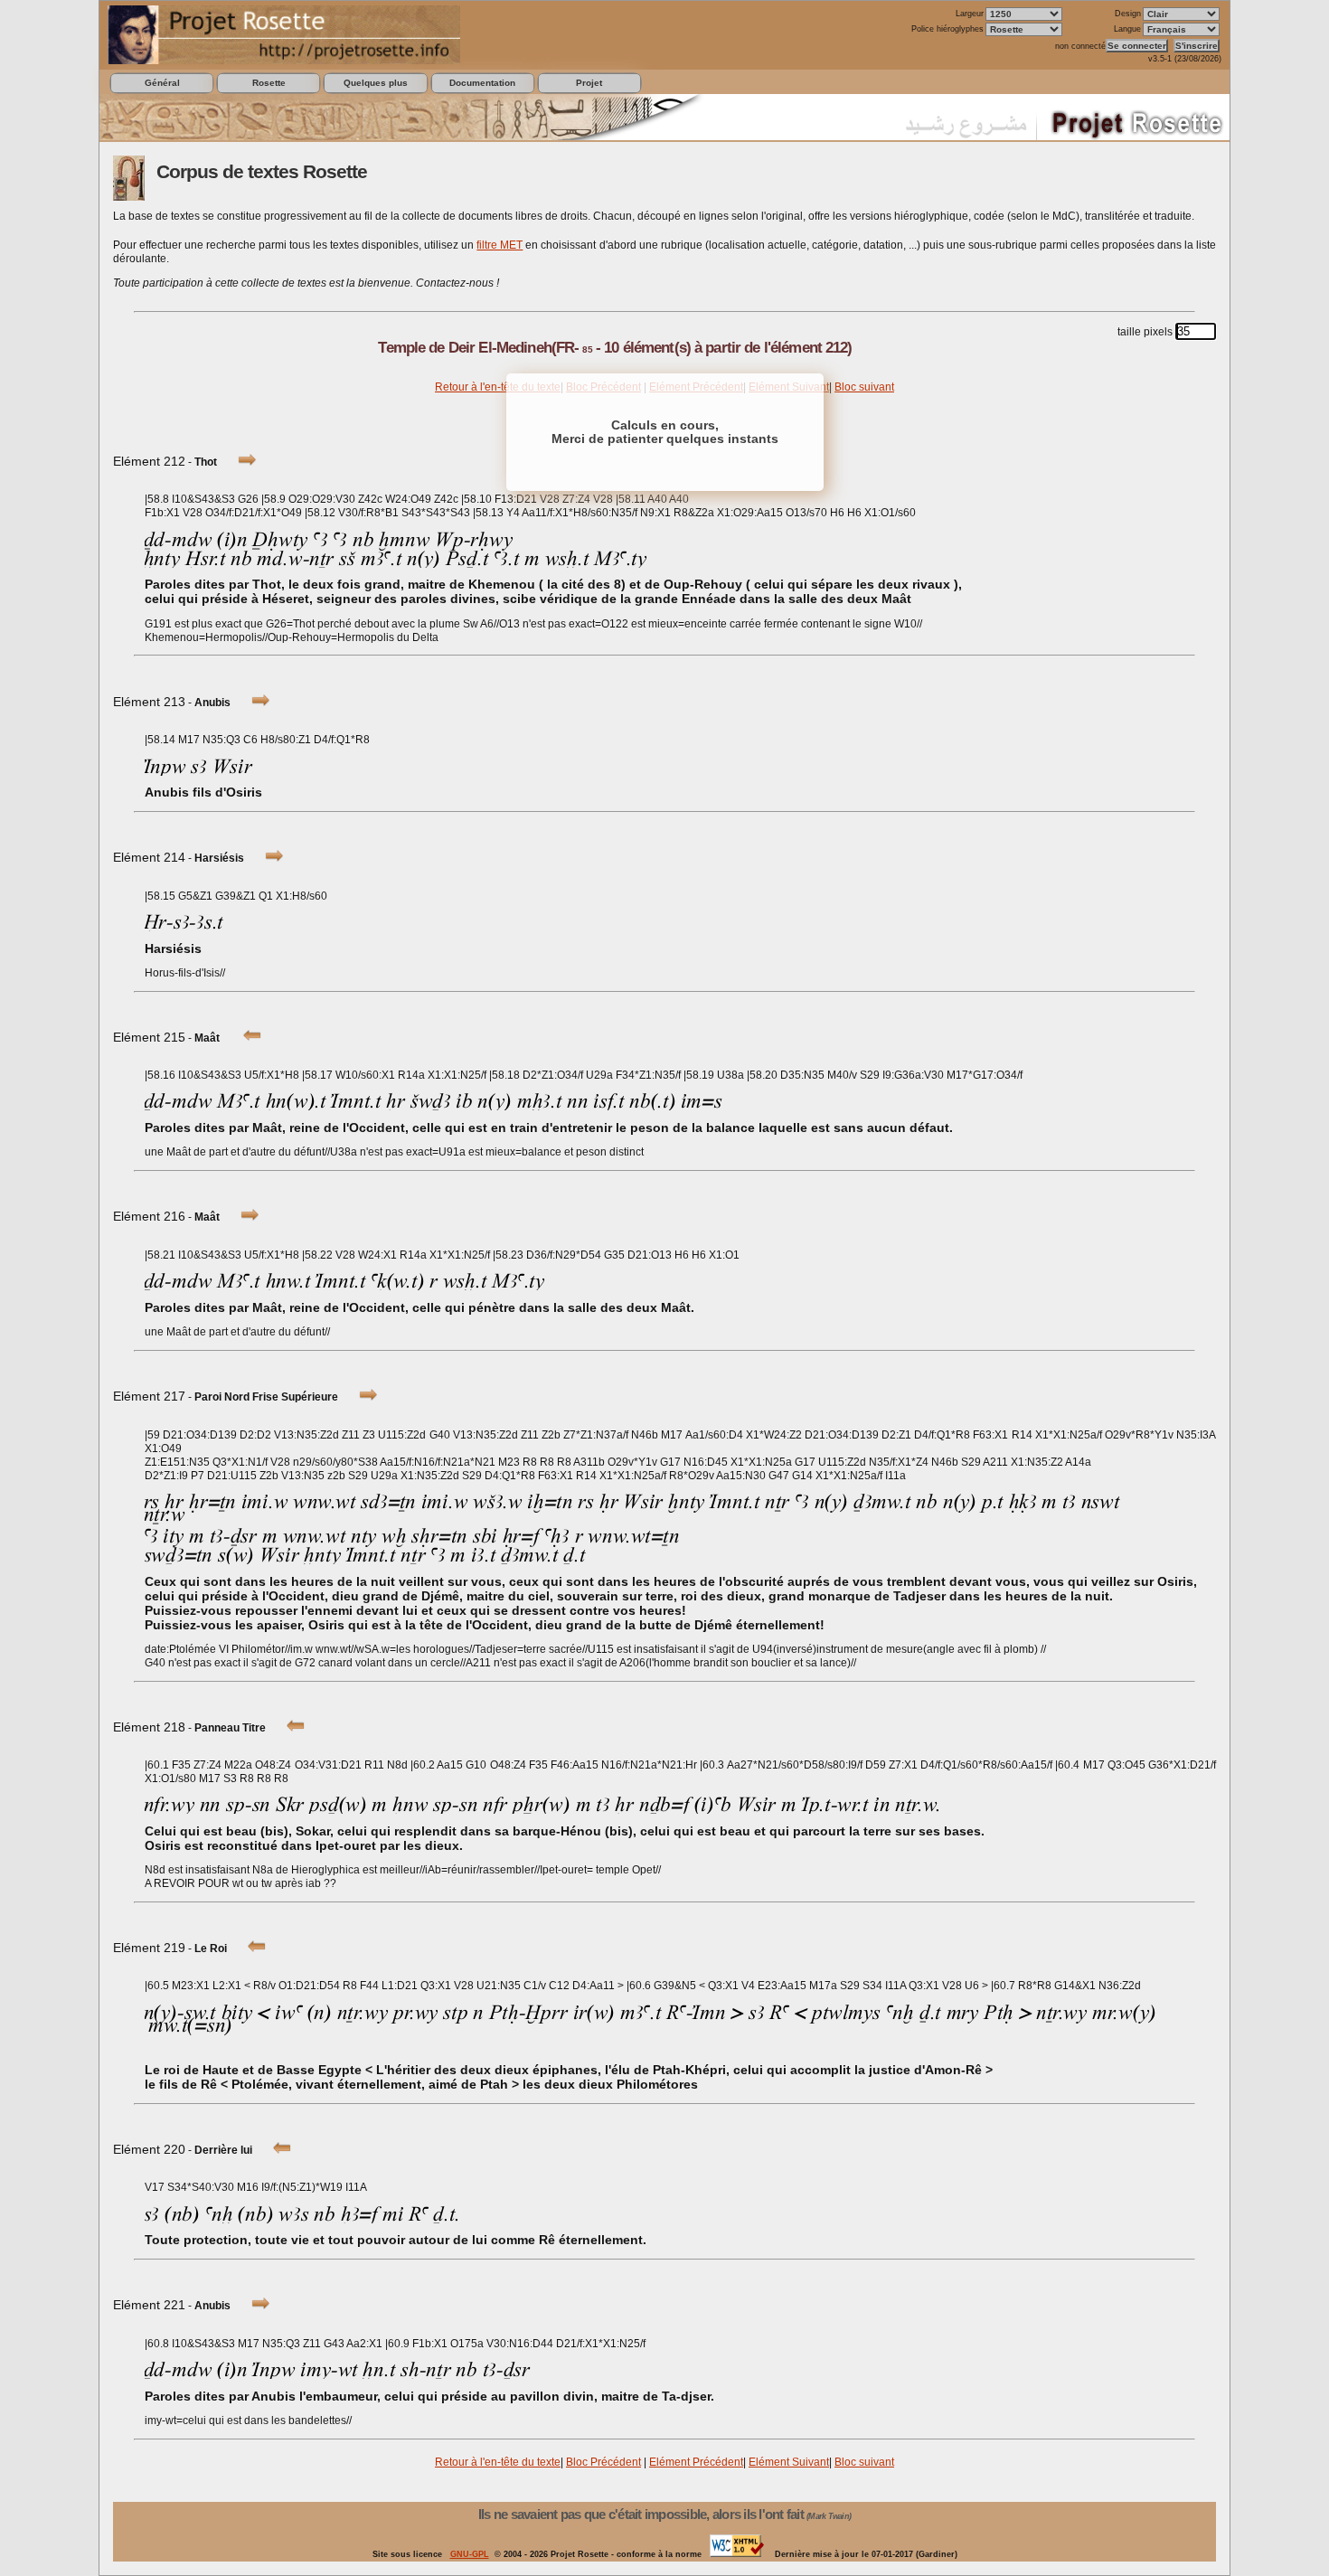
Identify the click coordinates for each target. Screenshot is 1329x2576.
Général (162, 83)
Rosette (269, 83)
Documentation (482, 83)
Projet (589, 83)
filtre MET (500, 245)
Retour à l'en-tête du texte (498, 387)
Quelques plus (376, 83)
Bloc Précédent (603, 2462)
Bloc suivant (864, 387)
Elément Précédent (696, 2462)
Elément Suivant (789, 2462)
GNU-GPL (470, 2554)
